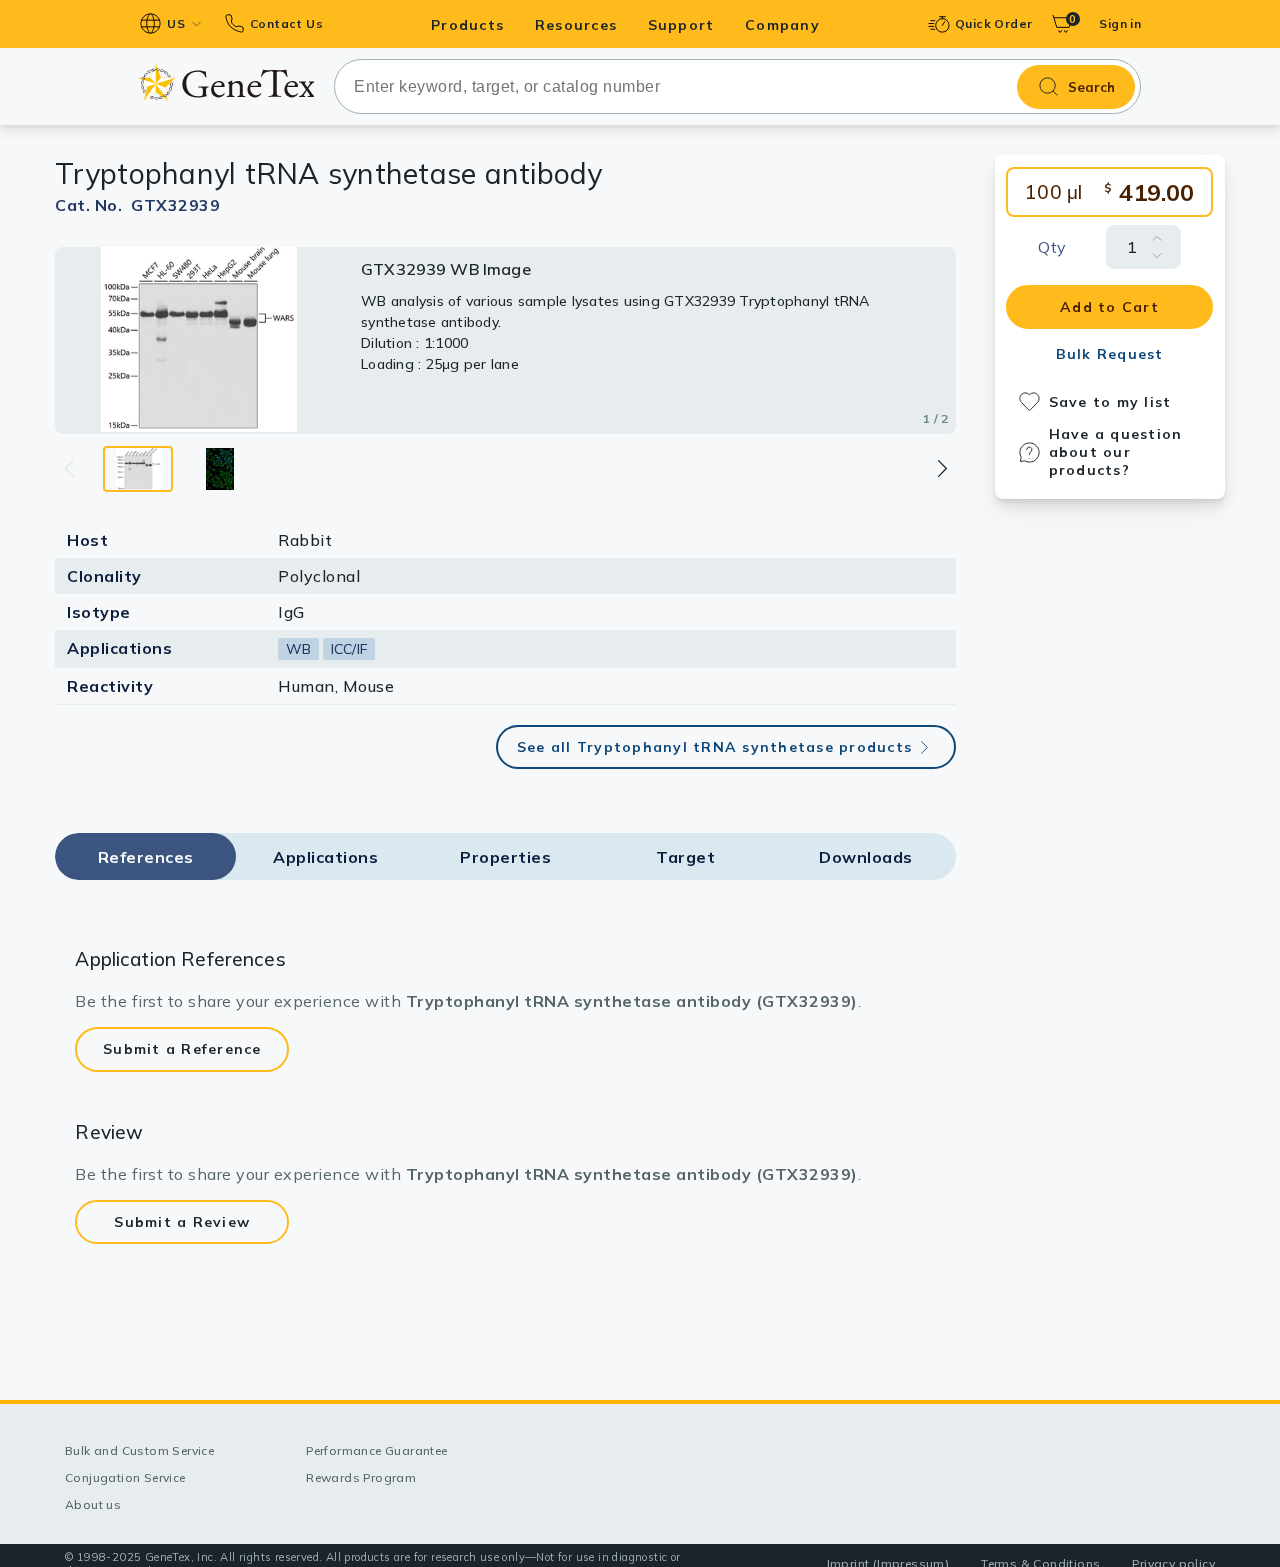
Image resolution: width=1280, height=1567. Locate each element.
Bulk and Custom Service (139, 1450)
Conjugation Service (125, 1477)
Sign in (1120, 23)
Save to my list (1110, 402)
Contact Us (286, 23)
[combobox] (737, 86)
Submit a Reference (182, 1049)
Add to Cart (1109, 307)
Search (1091, 87)
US (176, 23)
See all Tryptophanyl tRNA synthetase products (714, 747)
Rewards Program (361, 1477)
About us (93, 1504)
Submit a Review (182, 1222)
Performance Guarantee (376, 1450)
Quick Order (993, 23)
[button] (941, 468)
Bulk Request (1110, 354)
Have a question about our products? (1116, 452)
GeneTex (226, 82)
